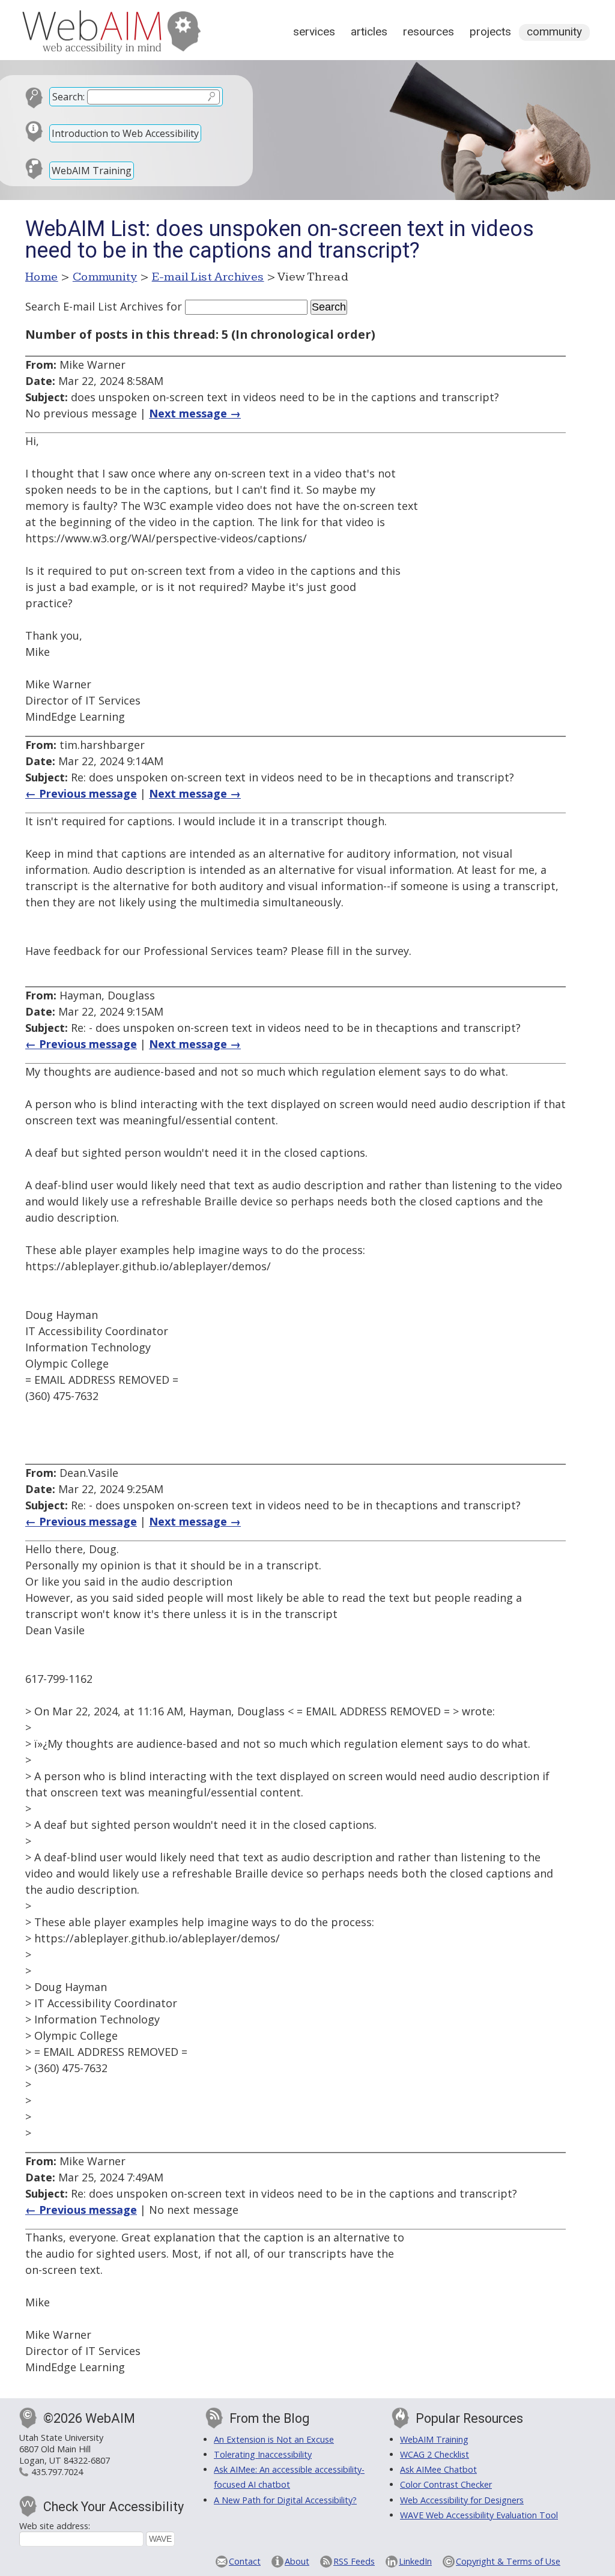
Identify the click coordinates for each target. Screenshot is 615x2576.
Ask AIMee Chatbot (438, 2469)
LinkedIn (415, 2561)
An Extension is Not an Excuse (274, 2439)
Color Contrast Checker (446, 2484)
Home (42, 277)
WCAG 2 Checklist (435, 2454)
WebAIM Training (92, 171)
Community (554, 32)
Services (314, 32)
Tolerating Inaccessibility (263, 2454)
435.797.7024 (57, 2472)
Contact (245, 2561)
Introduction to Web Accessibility (125, 133)
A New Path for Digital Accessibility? (285, 2500)
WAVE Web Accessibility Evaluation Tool (479, 2515)
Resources (429, 32)
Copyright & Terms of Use (508, 2561)
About (297, 2561)
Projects (490, 32)
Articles (369, 32)
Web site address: (55, 2526)
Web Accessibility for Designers (462, 2500)
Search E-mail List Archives (94, 306)
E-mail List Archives (208, 277)
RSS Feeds (354, 2561)
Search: (68, 97)
